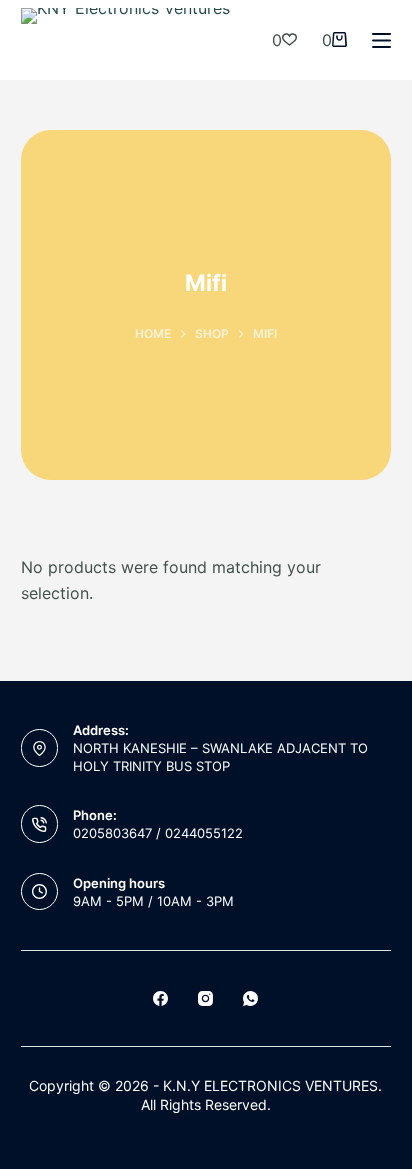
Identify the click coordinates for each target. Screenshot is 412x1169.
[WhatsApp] (250, 998)
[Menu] (381, 40)
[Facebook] (160, 998)
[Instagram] (205, 998)
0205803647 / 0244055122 (158, 833)
